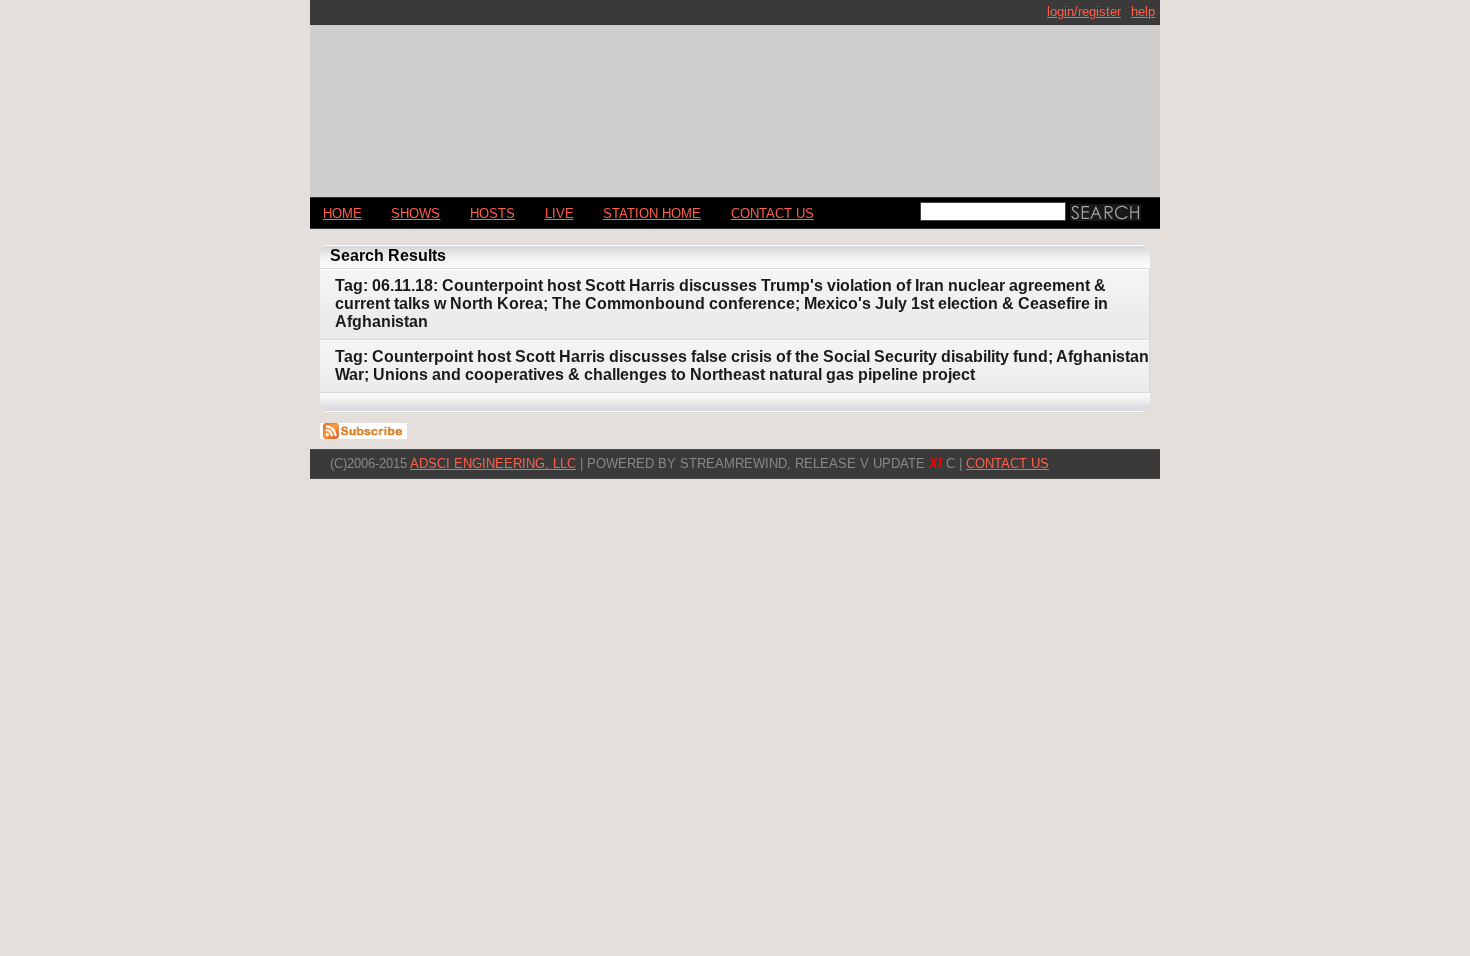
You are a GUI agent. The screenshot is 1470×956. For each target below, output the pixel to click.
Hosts (492, 213)
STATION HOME (652, 213)
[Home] (735, 102)
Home (342, 213)
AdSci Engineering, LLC (493, 463)
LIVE (559, 213)
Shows (415, 213)
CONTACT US (772, 213)
